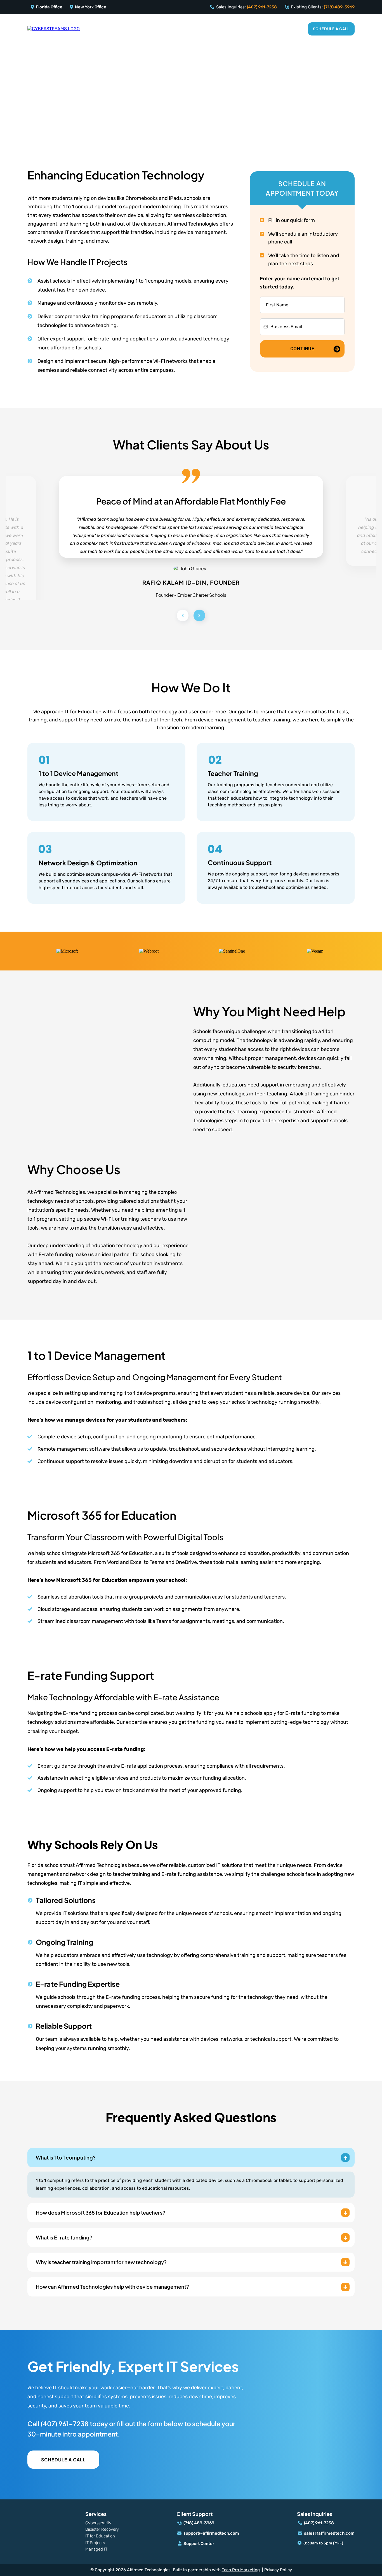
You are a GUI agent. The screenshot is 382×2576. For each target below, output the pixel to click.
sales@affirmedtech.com (329, 2533)
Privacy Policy (278, 2570)
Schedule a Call (331, 29)
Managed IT (96, 2549)
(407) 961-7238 (262, 7)
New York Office (91, 7)
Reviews (168, 29)
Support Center (199, 2544)
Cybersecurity (98, 2523)
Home (144, 29)
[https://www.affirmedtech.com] (54, 29)
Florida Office (49, 7)
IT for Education (206, 29)
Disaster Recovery (102, 2529)
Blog (293, 29)
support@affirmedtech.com (211, 2533)
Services (244, 29)
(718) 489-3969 (339, 7)
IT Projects (95, 2543)
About (271, 29)
